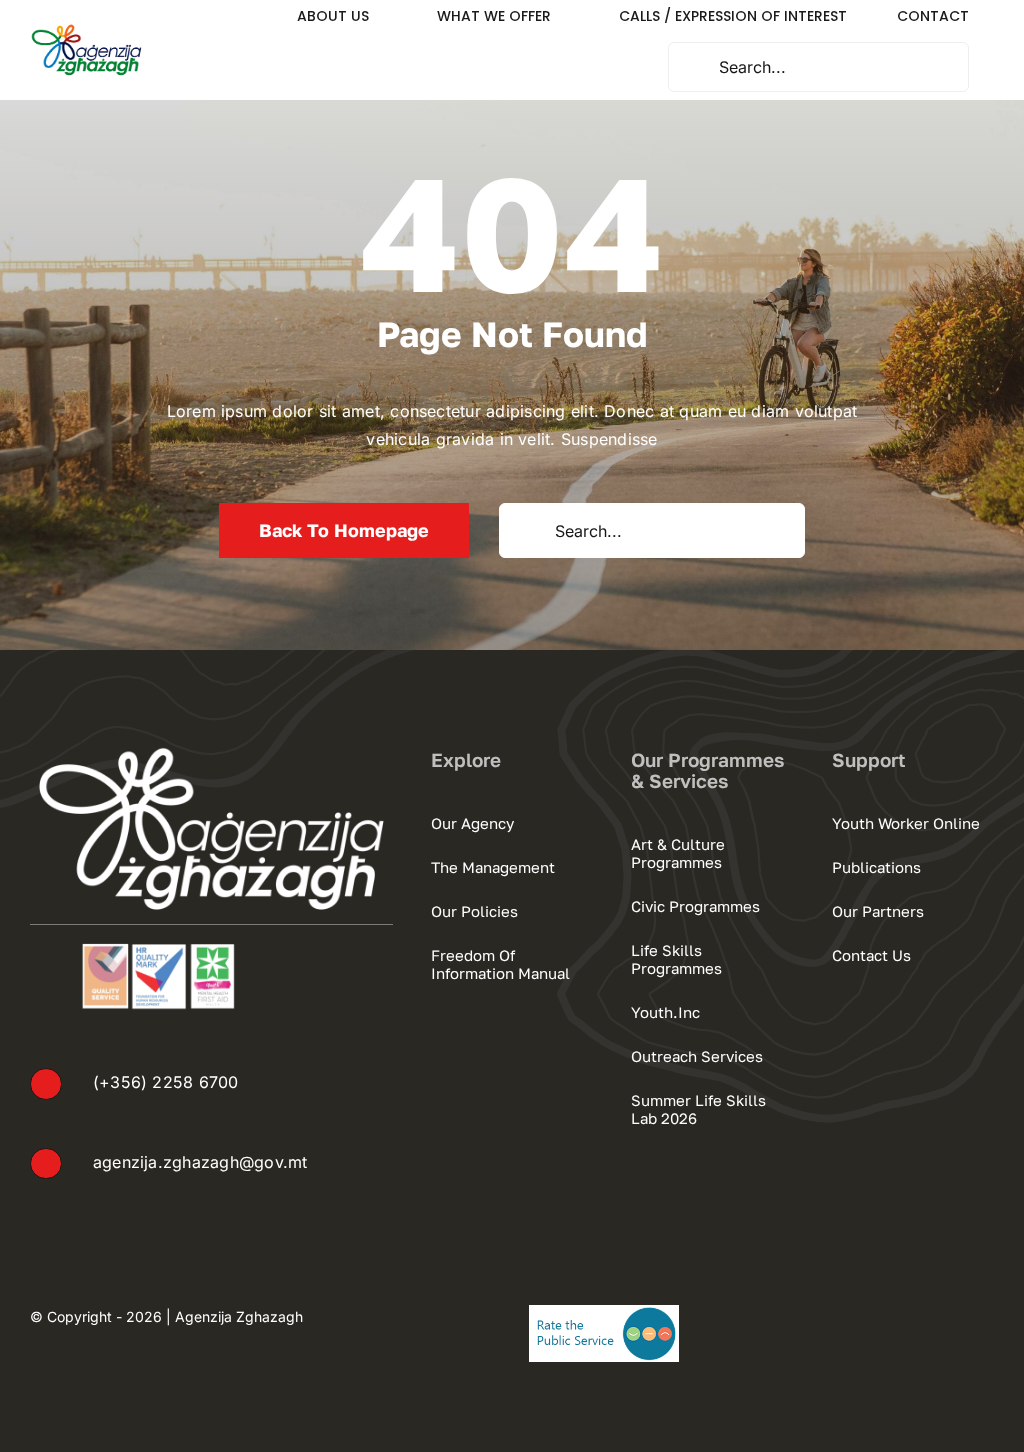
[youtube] (986, 1315)
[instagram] (950, 1315)
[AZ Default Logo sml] (86, 31)
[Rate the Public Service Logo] (604, 1313)
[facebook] (913, 1315)
